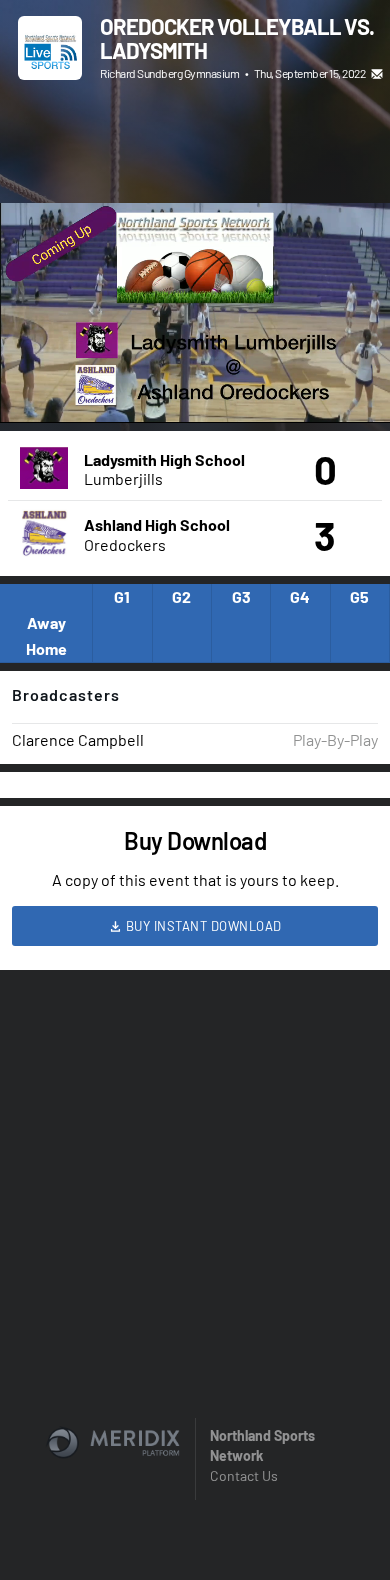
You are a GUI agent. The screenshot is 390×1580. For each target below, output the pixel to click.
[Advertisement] (195, 145)
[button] (36, 387)
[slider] (195, 351)
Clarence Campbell (78, 739)
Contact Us (244, 1475)
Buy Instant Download (202, 926)
